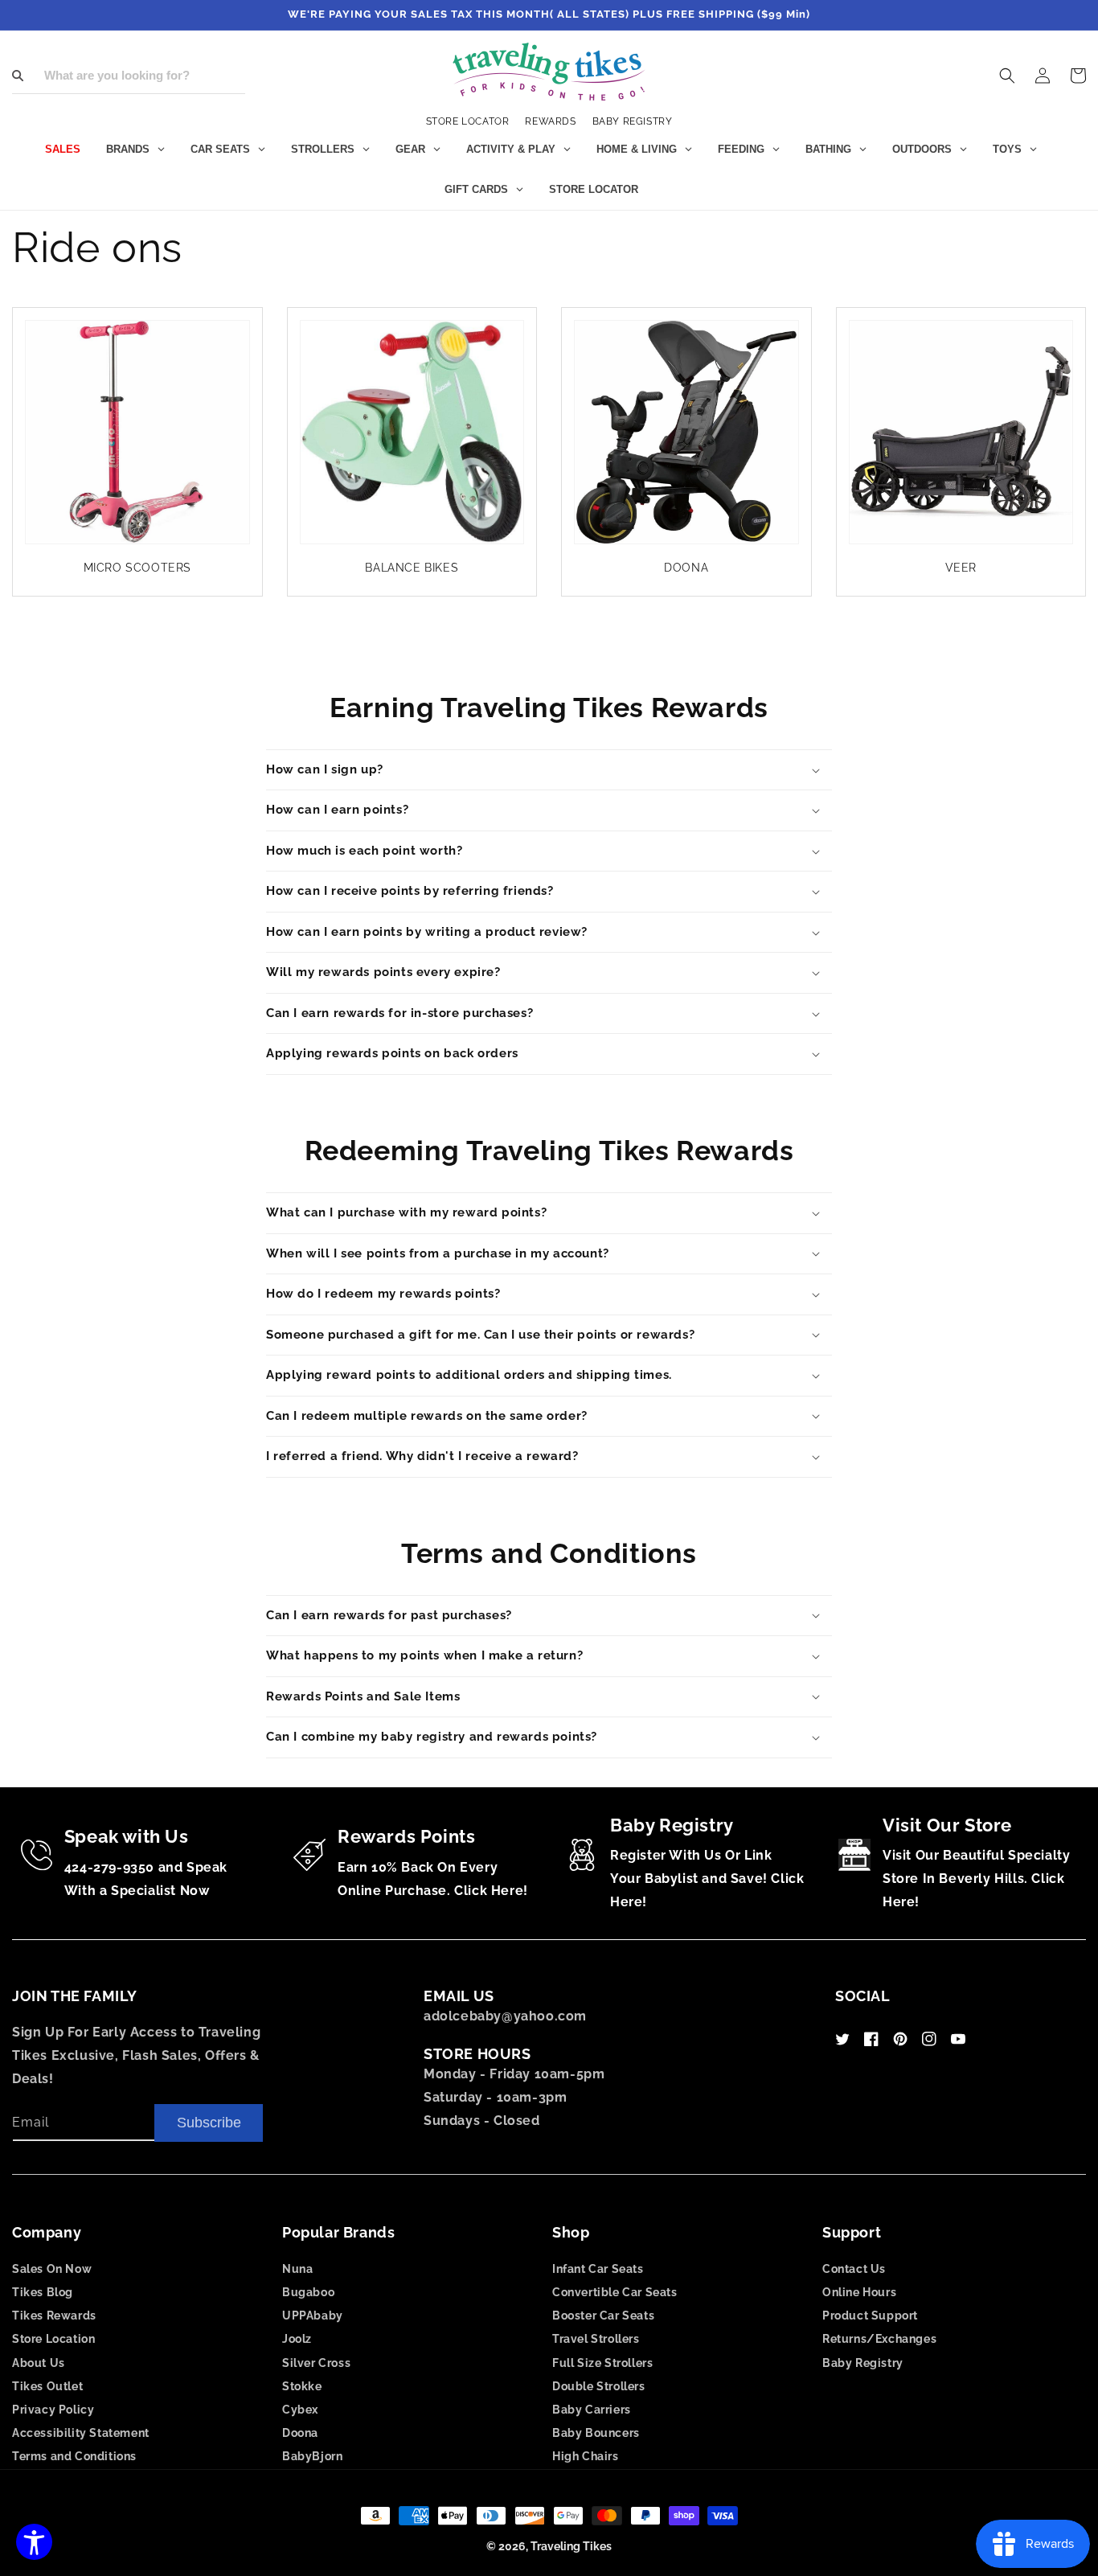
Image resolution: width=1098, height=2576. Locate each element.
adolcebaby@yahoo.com (505, 2016)
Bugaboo (308, 2292)
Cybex (300, 2410)
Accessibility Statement (81, 2433)
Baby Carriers (592, 2410)
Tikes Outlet (47, 2386)
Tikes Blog (43, 2292)
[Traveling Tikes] (549, 72)
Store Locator (468, 121)
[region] (549, 15)
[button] (1007, 76)
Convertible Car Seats (615, 2292)
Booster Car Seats (603, 2316)
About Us (39, 2363)
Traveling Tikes (571, 2546)
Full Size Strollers (602, 2363)
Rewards (550, 121)
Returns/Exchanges (879, 2339)
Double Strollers (599, 2386)
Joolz (297, 2339)
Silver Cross (316, 2363)
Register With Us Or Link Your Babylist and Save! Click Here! (707, 1879)
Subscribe (209, 2123)
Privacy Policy (53, 2410)
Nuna (297, 2269)
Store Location (53, 2339)
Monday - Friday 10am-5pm (514, 2074)
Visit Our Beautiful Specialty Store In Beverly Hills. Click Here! (976, 1879)
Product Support (870, 2316)
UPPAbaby (313, 2316)
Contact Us (854, 2269)
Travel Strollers (596, 2339)
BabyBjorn (312, 2456)
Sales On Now (52, 2269)
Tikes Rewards (54, 2316)
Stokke (302, 2386)
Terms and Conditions (74, 2456)
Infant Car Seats (598, 2269)
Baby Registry (633, 121)
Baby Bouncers (596, 2433)
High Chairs (586, 2456)
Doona (300, 2433)
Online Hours (859, 2292)
